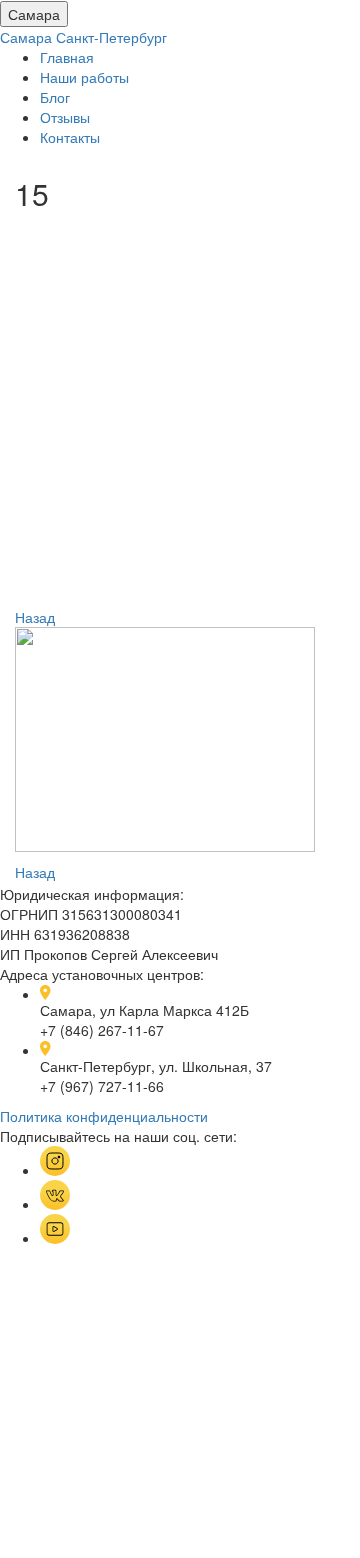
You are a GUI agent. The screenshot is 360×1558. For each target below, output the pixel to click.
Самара (34, 14)
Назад (35, 617)
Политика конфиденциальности (104, 1116)
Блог (55, 97)
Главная (67, 57)
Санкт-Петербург (111, 37)
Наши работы (84, 77)
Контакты (70, 137)
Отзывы (65, 117)
